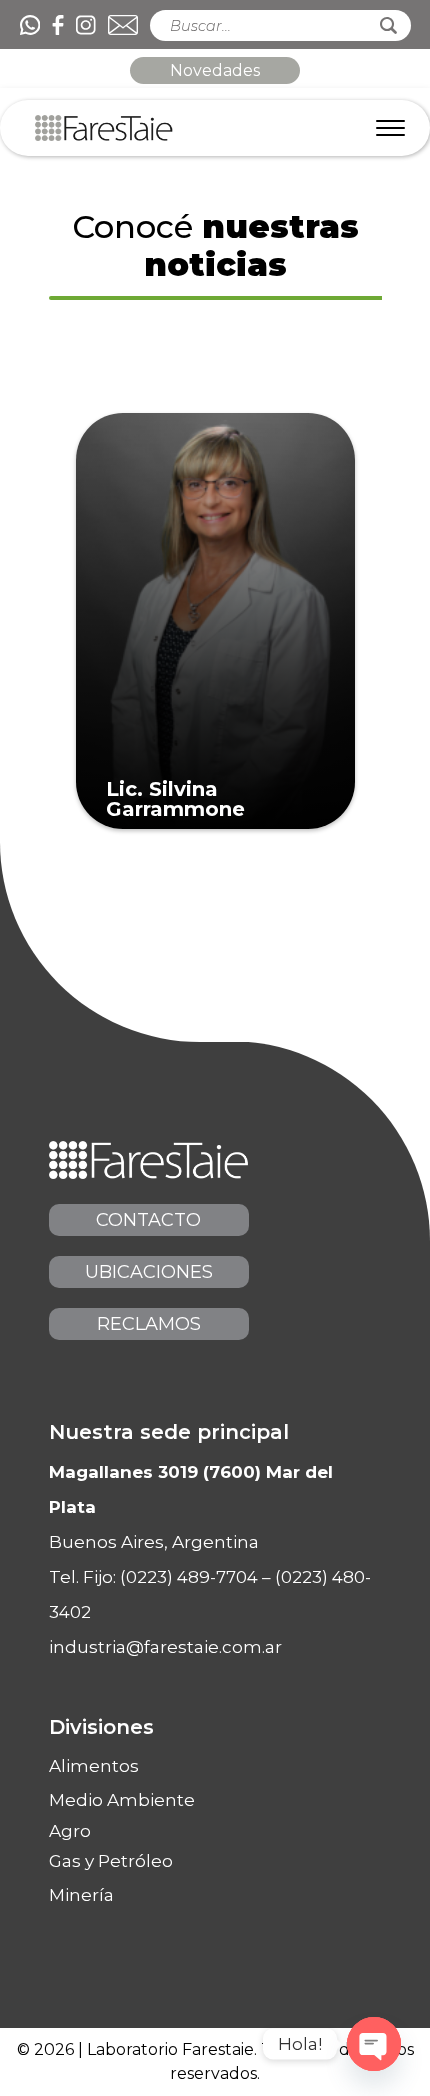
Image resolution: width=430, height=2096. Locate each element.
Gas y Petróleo (111, 1861)
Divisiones (101, 1727)
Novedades (215, 70)
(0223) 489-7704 (189, 1577)
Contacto (148, 1220)
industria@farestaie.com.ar (165, 1647)
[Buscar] (388, 25)
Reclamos (149, 1324)
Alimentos (94, 1766)
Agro (70, 1831)
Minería (81, 1895)
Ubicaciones (149, 1272)
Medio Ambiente (122, 1800)
